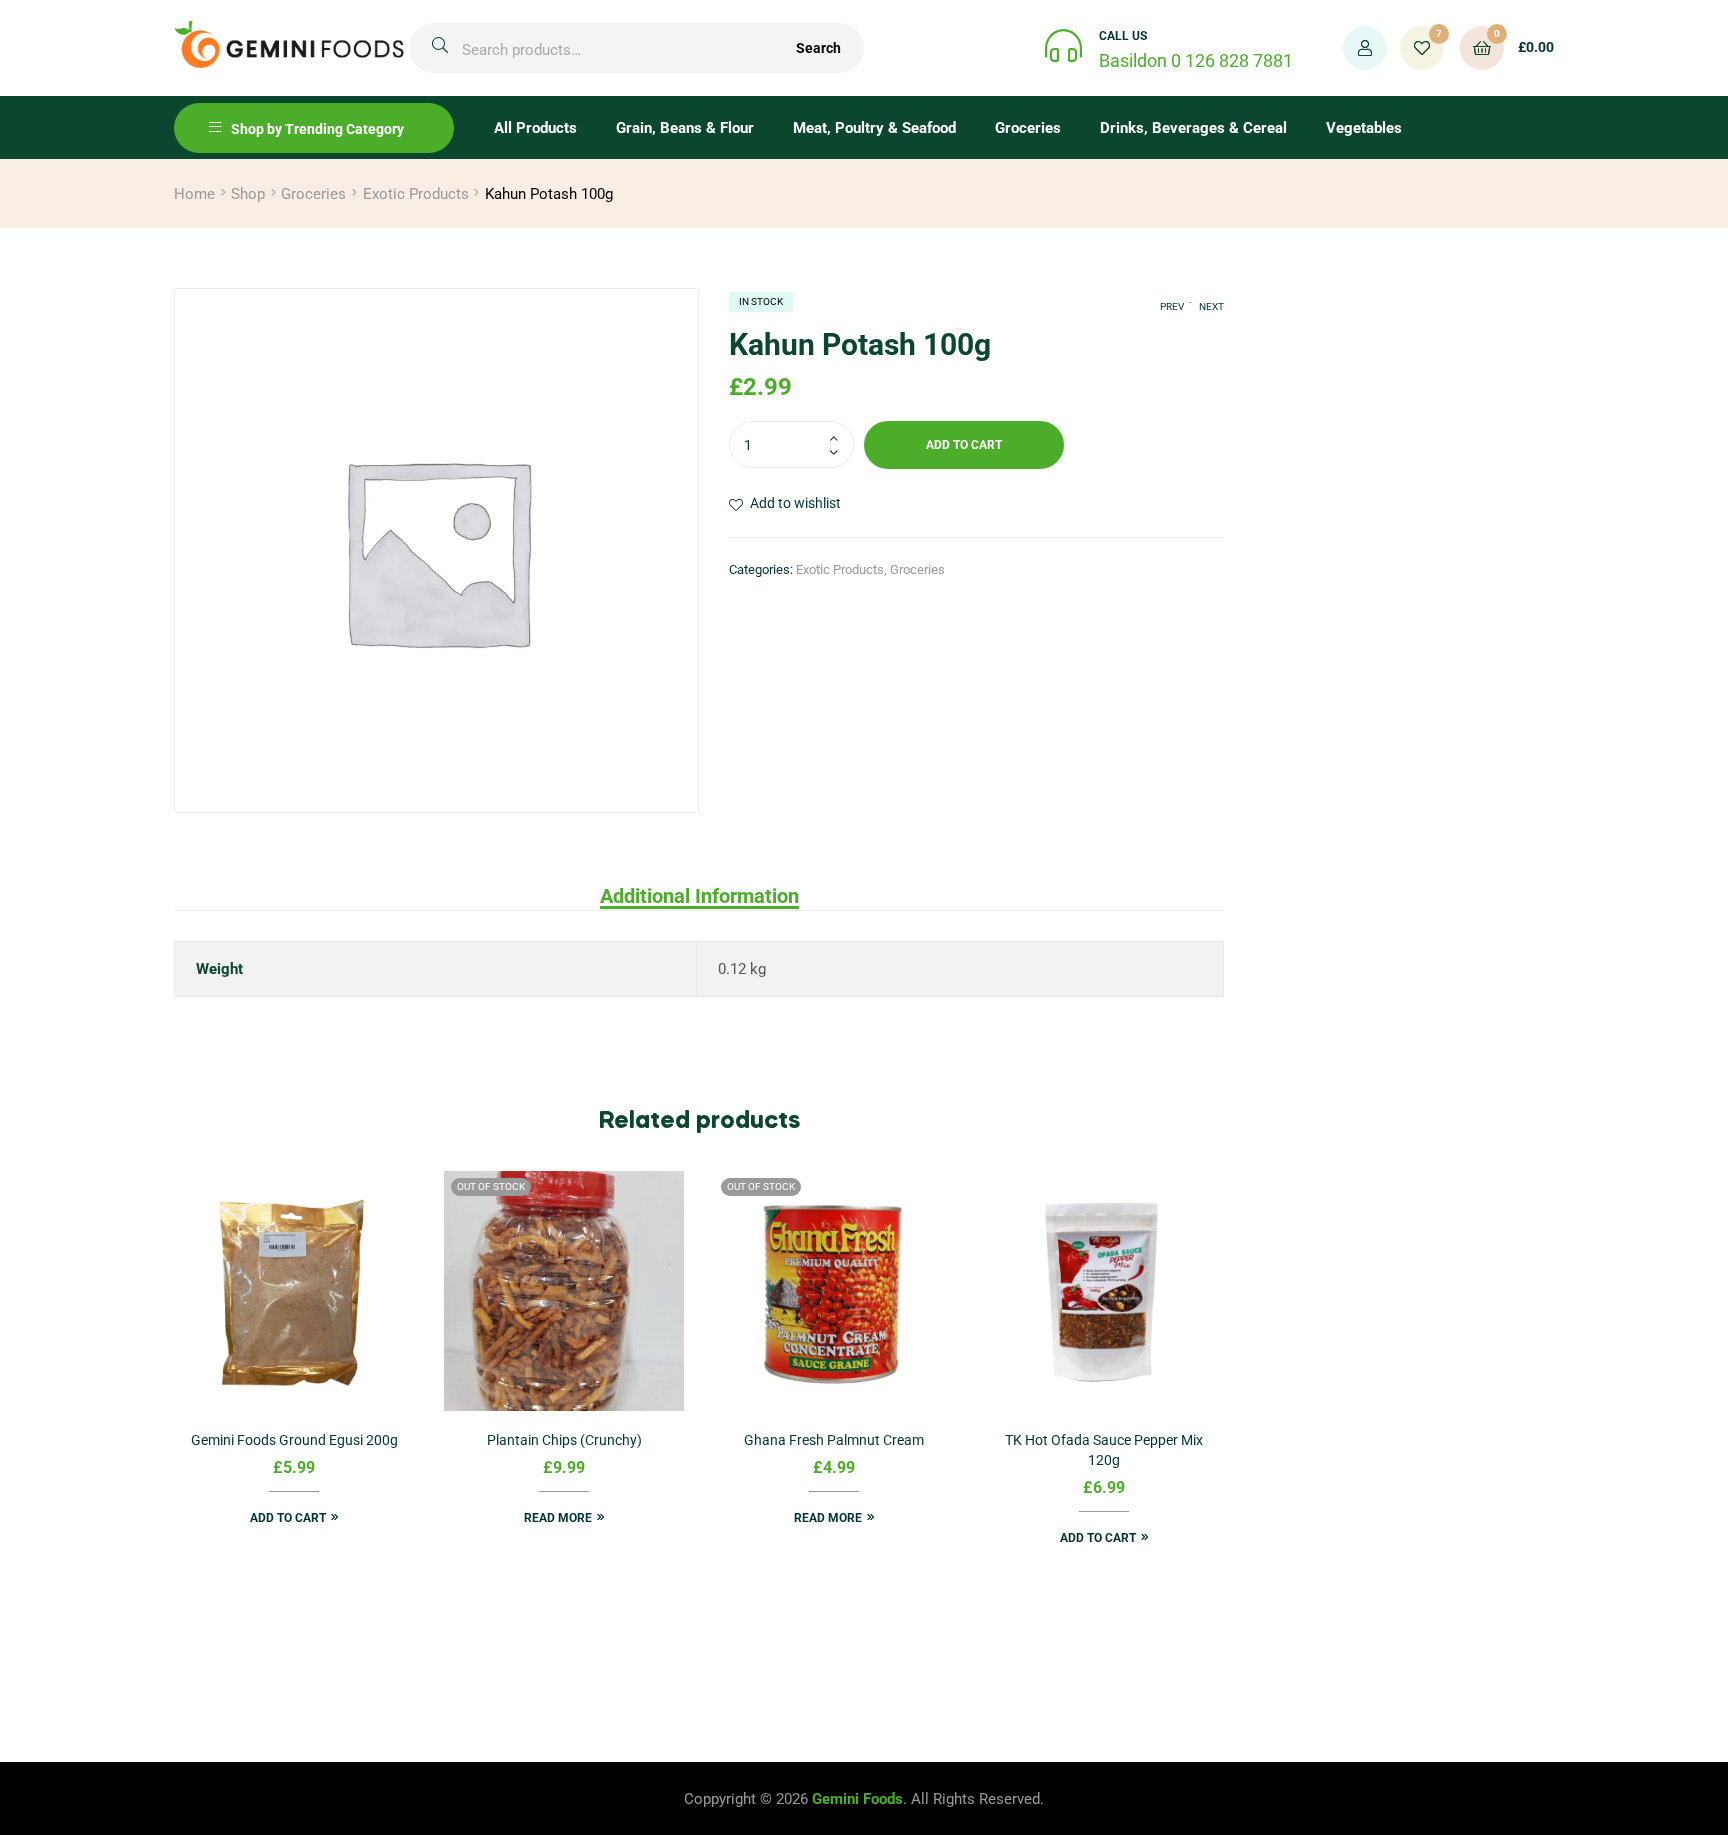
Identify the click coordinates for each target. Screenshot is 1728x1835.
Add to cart (964, 445)
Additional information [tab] (699, 896)
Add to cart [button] (288, 1518)
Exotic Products (416, 194)
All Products (535, 128)
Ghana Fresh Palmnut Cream (834, 1440)
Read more (558, 1518)
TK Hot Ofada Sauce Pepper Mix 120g (1104, 1450)
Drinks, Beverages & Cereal (1193, 128)
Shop (248, 194)
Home (194, 194)
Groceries (1028, 128)
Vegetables (1364, 128)
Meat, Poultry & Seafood (874, 128)
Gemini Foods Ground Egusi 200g (294, 1440)
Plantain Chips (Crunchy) (564, 1440)
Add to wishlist (795, 503)
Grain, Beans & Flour (685, 128)
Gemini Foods (857, 1799)
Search (818, 48)
